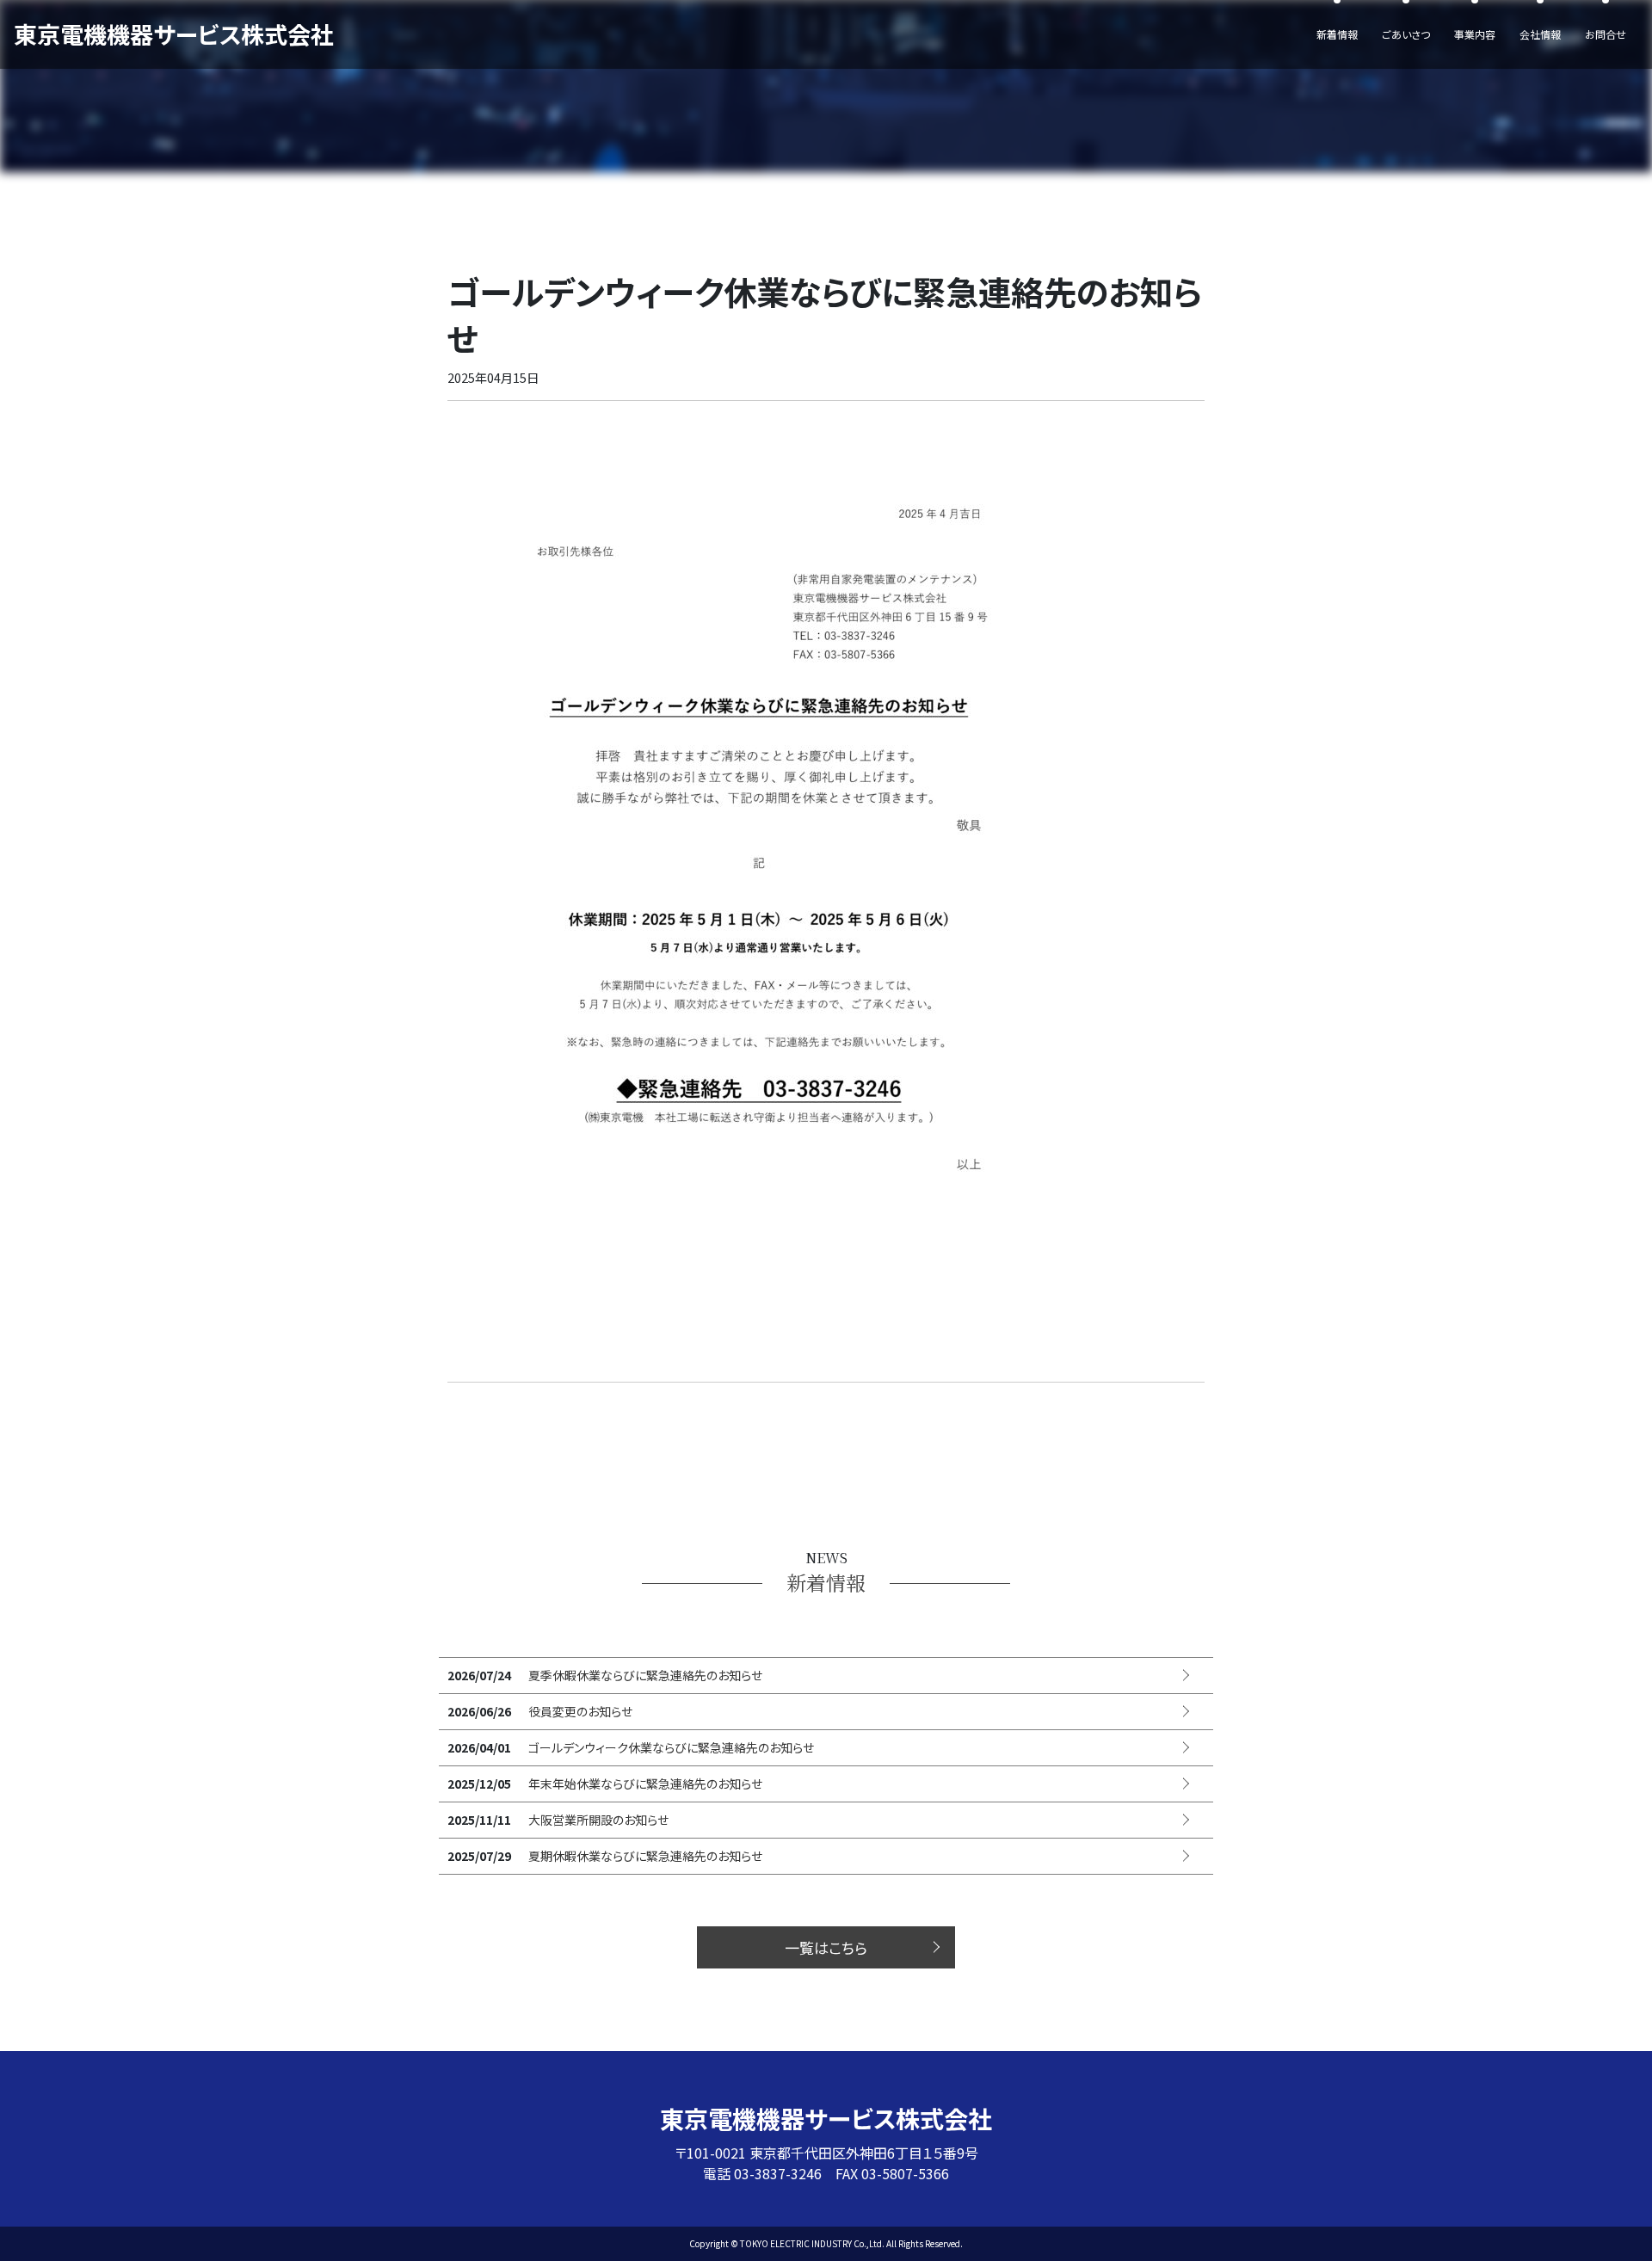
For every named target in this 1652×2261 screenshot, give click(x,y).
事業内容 (1475, 34)
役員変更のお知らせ (580, 1711)
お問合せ (1606, 34)
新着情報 (1337, 34)
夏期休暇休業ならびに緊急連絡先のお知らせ (645, 1856)
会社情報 (1540, 34)
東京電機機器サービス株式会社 (174, 34)
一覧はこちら (826, 1947)
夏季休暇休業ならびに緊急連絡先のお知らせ (645, 1675)
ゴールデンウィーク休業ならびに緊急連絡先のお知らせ (671, 1747)
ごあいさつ (1406, 34)
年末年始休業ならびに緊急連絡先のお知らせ (645, 1784)
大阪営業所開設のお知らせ (598, 1820)
